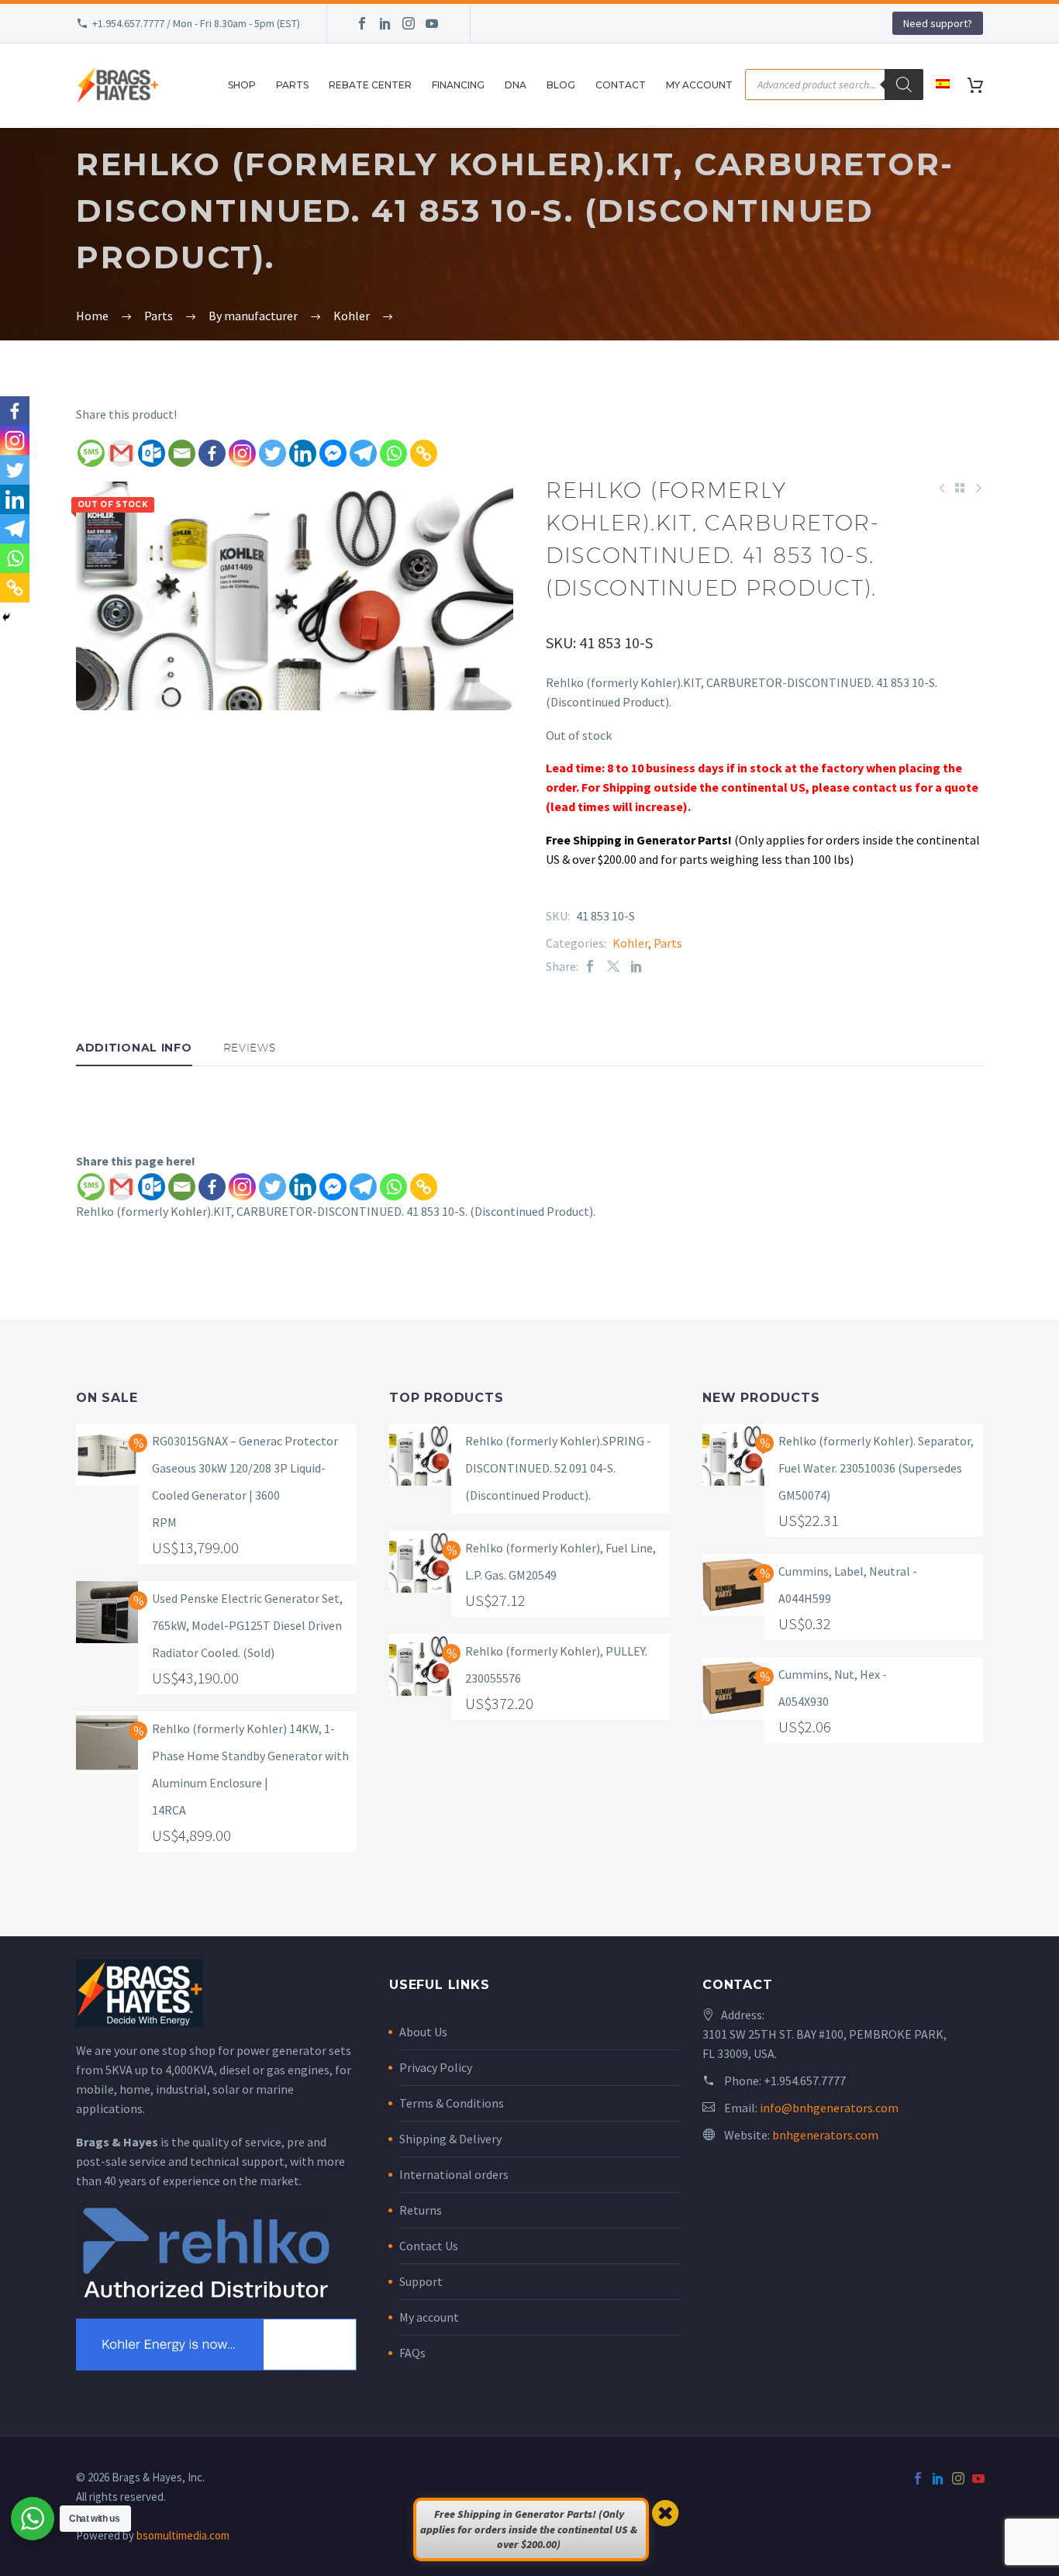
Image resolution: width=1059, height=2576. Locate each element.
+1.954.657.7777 (805, 2080)
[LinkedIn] (385, 23)
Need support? (938, 23)
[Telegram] (363, 453)
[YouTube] (432, 23)
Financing (458, 85)
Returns (421, 2210)
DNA (516, 85)
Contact (621, 85)
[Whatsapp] (393, 453)
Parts (292, 85)
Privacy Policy (436, 2067)
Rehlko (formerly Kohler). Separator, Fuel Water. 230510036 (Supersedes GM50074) (876, 1468)
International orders (454, 2174)
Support (421, 2281)
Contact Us (429, 2246)
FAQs (412, 2353)
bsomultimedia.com (183, 2535)
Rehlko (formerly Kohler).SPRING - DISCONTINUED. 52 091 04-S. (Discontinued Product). (558, 1468)
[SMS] (91, 453)
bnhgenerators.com (825, 2135)
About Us (423, 2032)
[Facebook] (362, 23)
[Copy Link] (424, 453)
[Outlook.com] (152, 453)
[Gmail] (121, 453)
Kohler (630, 943)
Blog (561, 85)
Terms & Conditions (452, 2103)
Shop (242, 85)
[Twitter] (273, 453)
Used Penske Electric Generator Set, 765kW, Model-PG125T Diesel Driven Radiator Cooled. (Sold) (247, 1625)
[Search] (904, 85)
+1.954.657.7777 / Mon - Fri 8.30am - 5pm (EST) (196, 23)
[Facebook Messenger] (333, 453)
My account (429, 2317)
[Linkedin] (303, 453)
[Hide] (6, 617)
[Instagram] (409, 23)
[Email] (182, 453)
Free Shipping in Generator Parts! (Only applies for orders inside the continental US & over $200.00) (529, 2529)
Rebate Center (370, 85)
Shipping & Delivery (450, 2139)
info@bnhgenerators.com (829, 2108)
